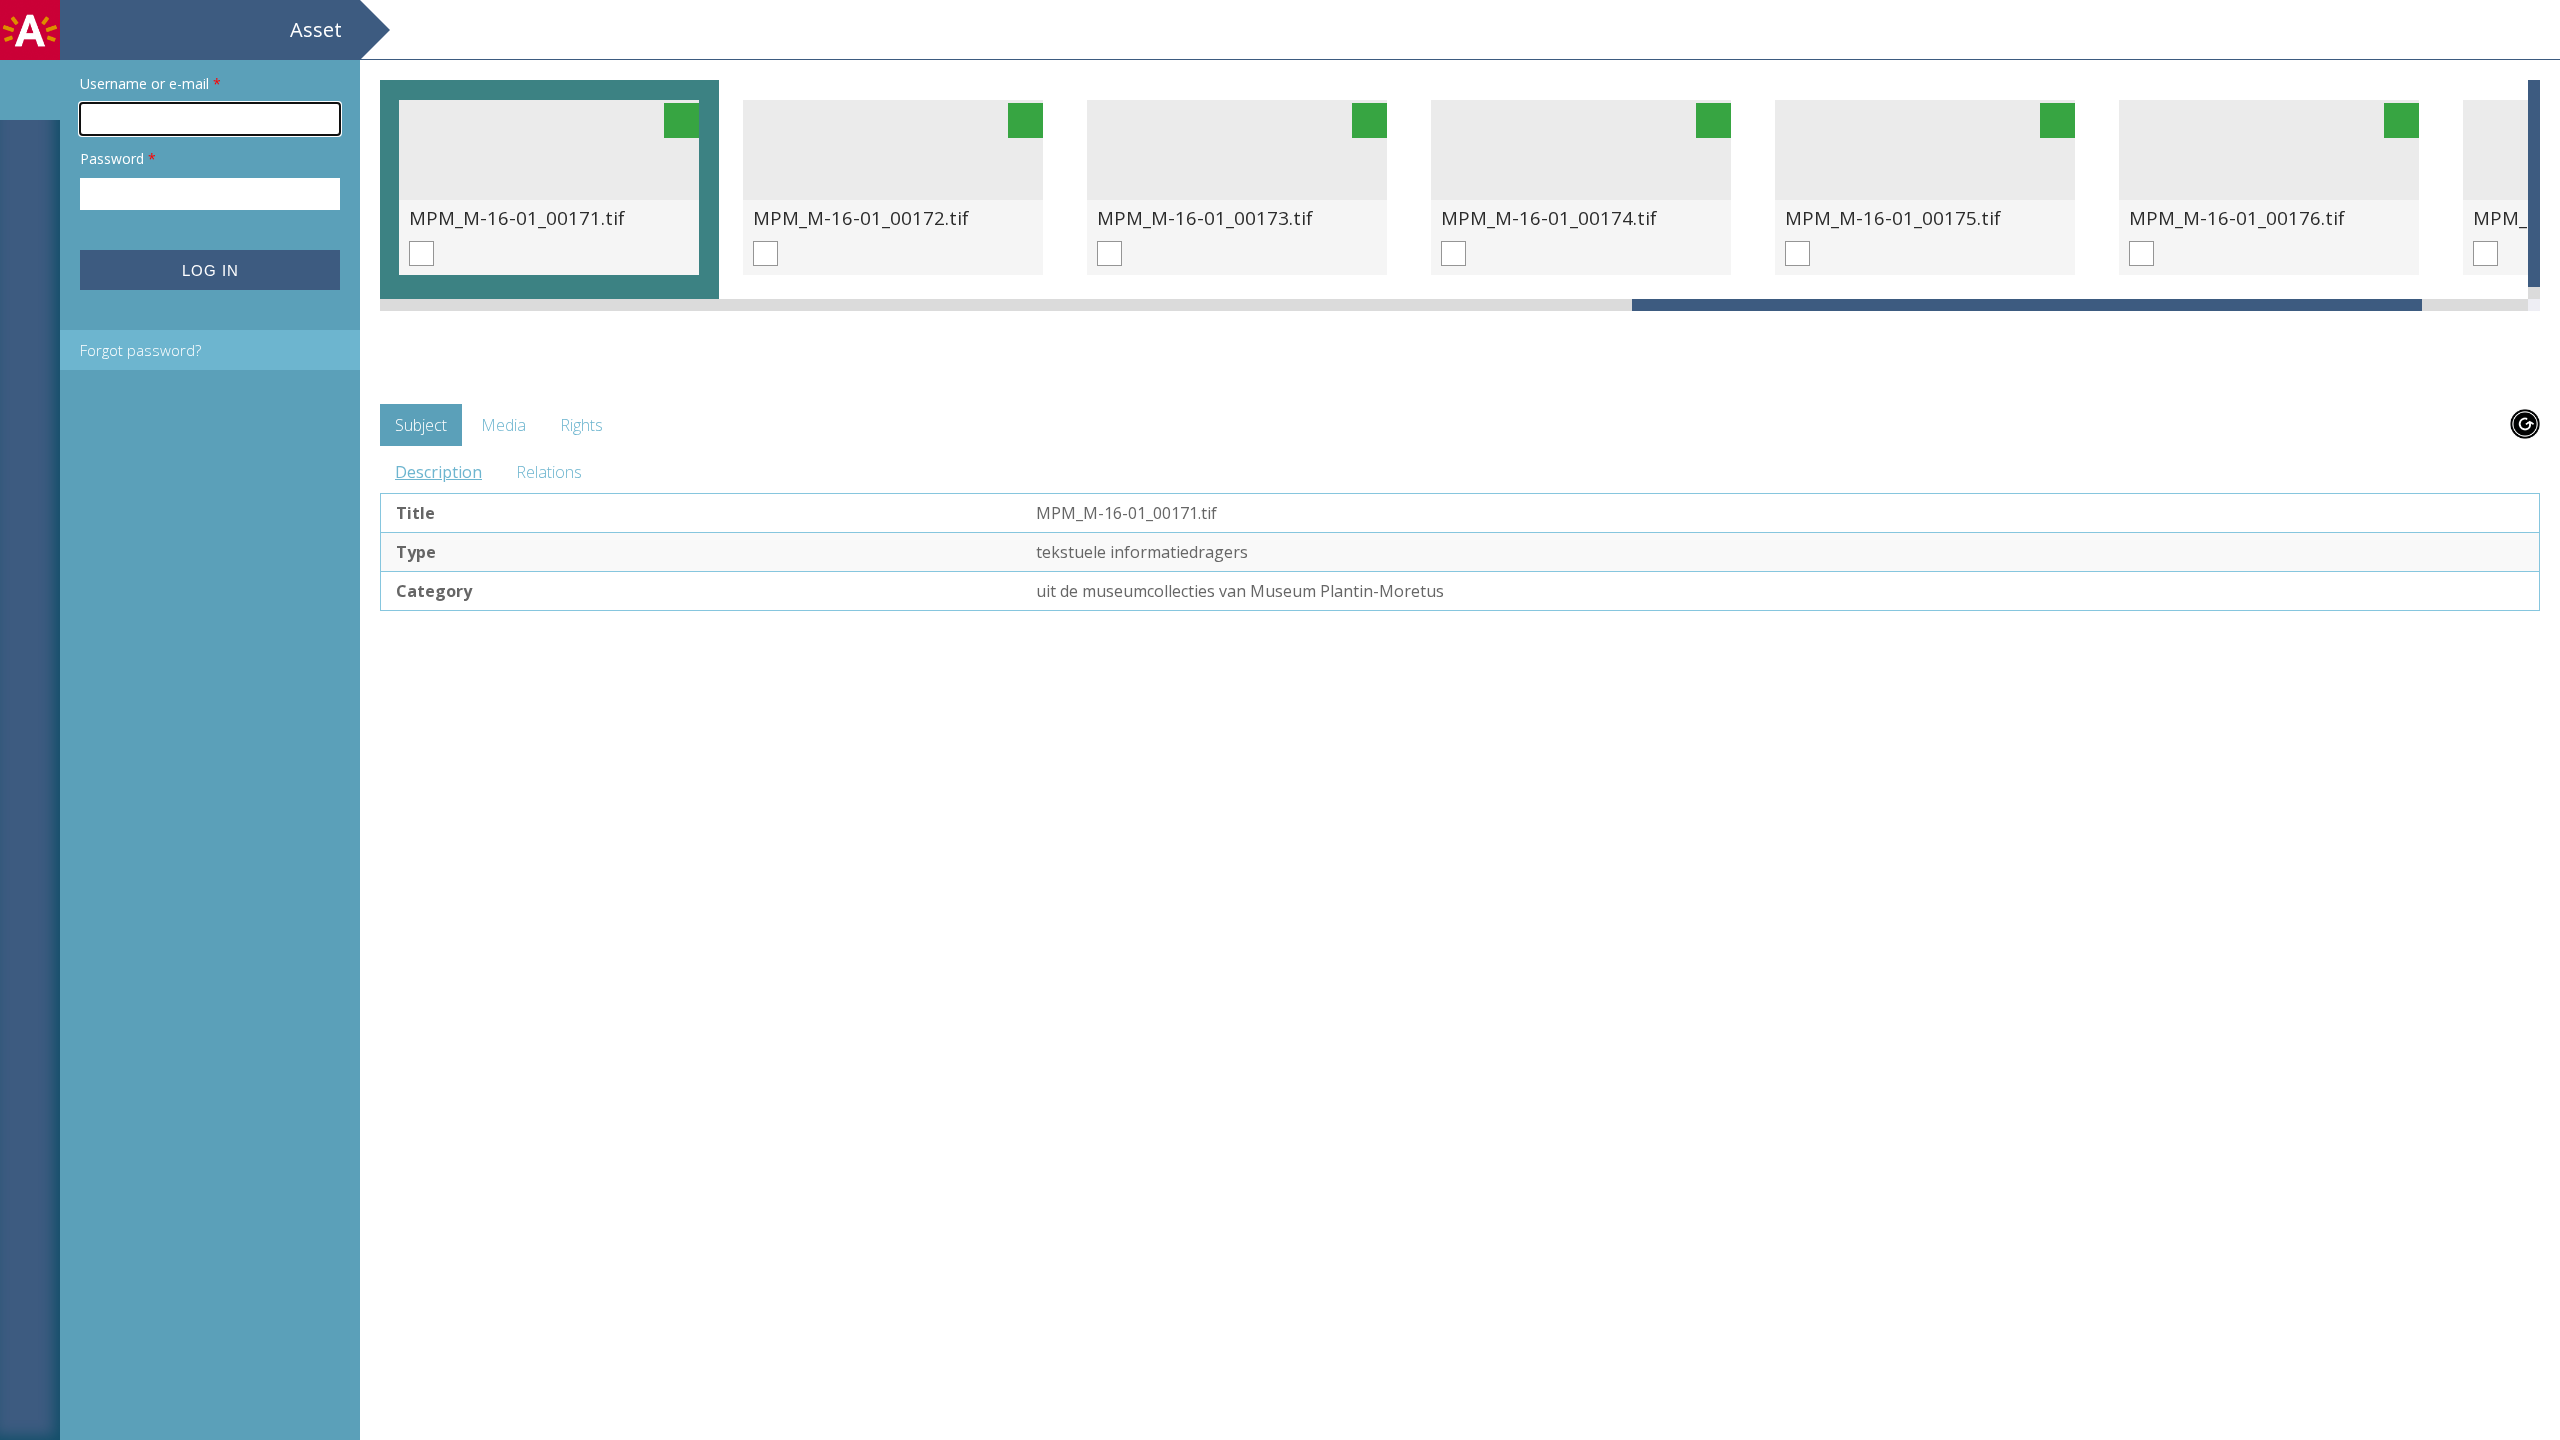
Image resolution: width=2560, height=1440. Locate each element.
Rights (581, 425)
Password (118, 158)
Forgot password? (140, 350)
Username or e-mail (150, 83)
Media (503, 425)
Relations (549, 472)
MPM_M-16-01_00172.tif (861, 217)
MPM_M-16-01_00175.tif (1893, 217)
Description (438, 472)
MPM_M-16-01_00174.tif (1549, 217)
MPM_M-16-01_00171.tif (517, 217)
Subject (421, 425)
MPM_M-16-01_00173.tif (1205, 217)
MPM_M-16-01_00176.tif (2237, 217)
